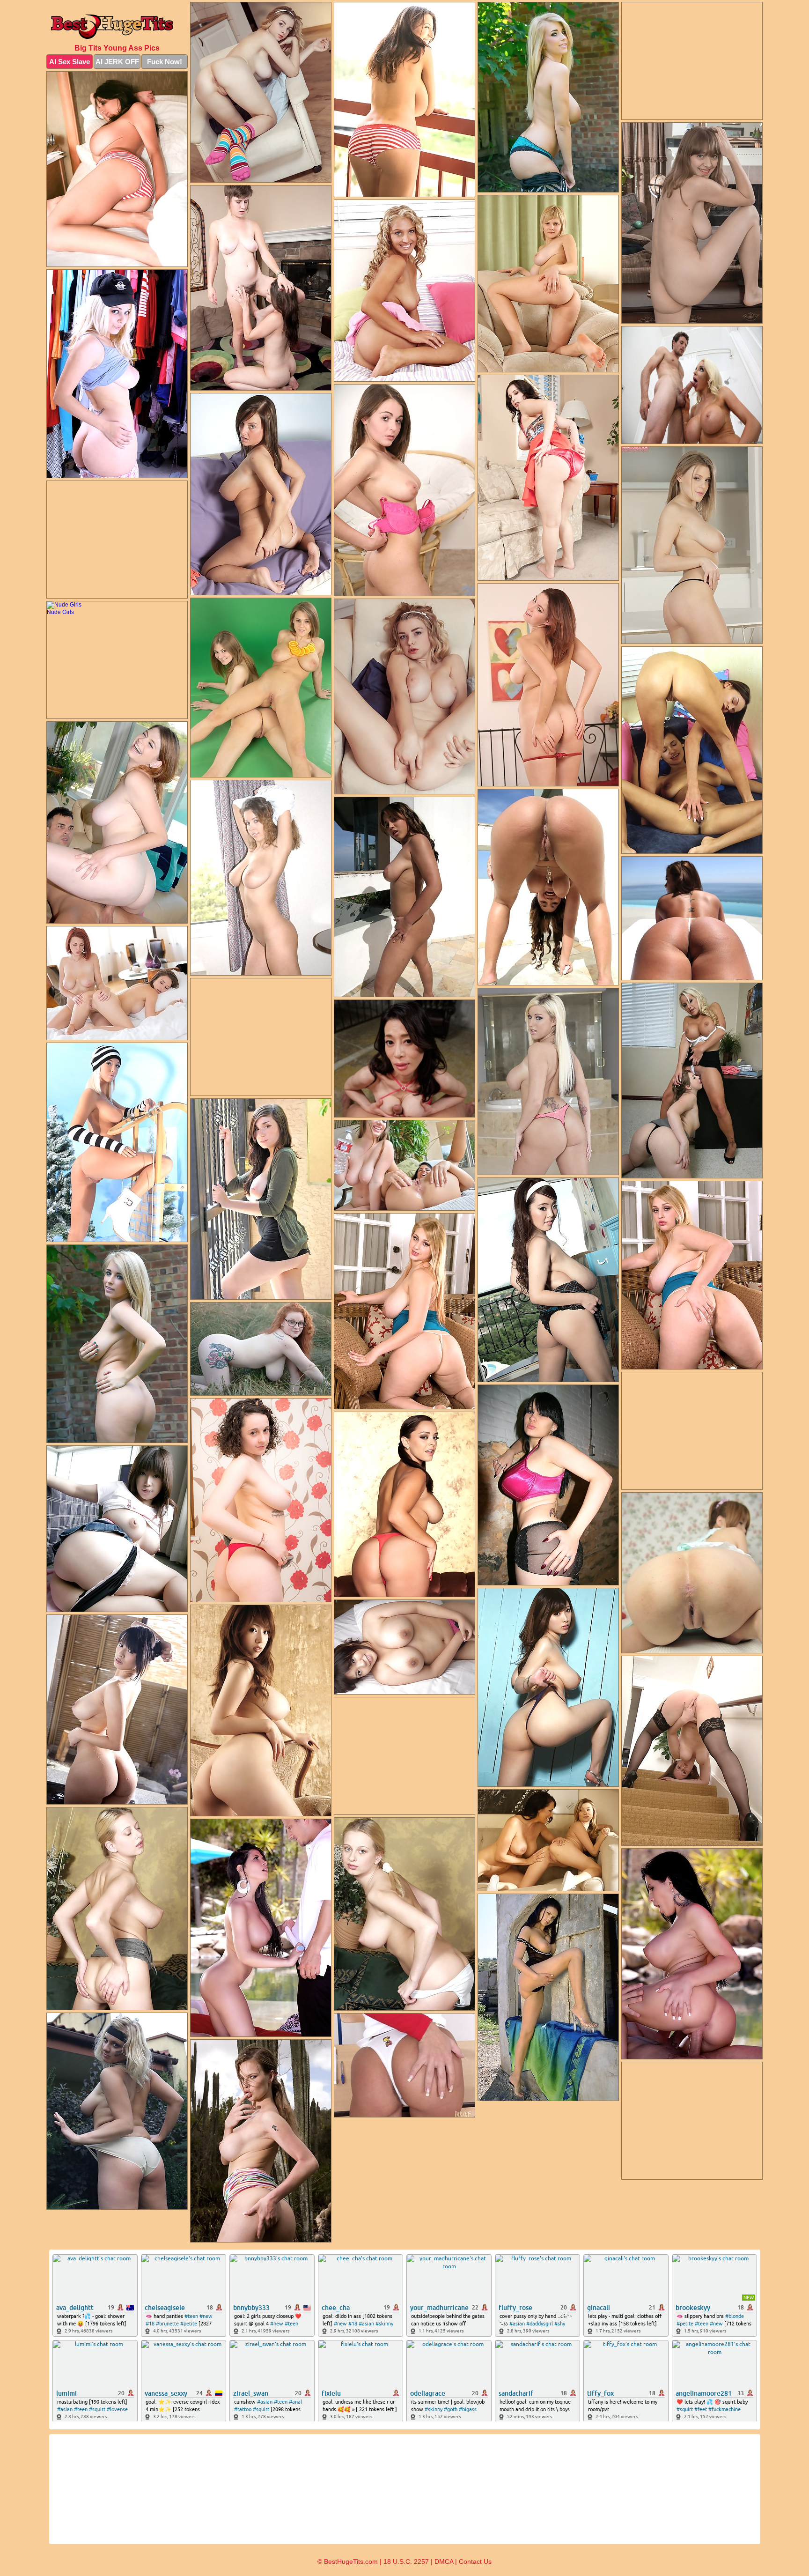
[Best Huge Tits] (117, 25)
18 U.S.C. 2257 (406, 2561)
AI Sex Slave (70, 62)
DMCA (444, 2561)
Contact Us (475, 2561)
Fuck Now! (165, 62)
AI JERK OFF (117, 62)
